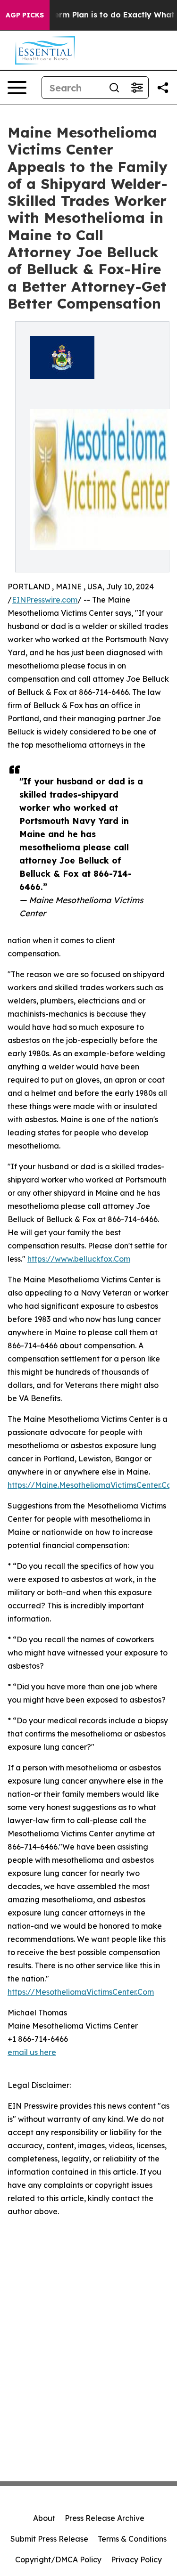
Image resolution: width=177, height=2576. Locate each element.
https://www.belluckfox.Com (79, 1259)
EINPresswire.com (45, 600)
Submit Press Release (49, 2539)
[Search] (114, 88)
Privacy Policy (136, 2560)
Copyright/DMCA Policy (58, 2560)
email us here (32, 2052)
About (44, 2518)
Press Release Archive (105, 2518)
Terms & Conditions (132, 2539)
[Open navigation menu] (17, 88)
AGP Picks (25, 15)
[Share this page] (163, 88)
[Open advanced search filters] (137, 88)
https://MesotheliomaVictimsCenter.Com (81, 1992)
